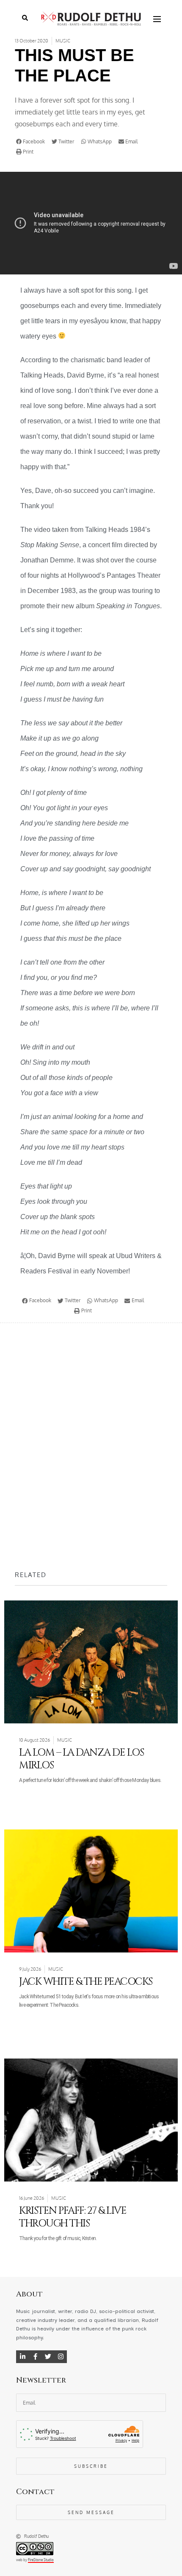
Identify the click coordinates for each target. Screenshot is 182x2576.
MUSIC (63, 41)
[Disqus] (91, 1446)
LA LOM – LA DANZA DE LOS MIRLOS (81, 1759)
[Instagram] (61, 2357)
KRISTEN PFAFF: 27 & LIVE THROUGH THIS (73, 2217)
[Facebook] (35, 2357)
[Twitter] (48, 2357)
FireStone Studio (41, 2560)
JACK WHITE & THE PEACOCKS (86, 1982)
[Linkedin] (22, 2357)
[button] (32, 142)
